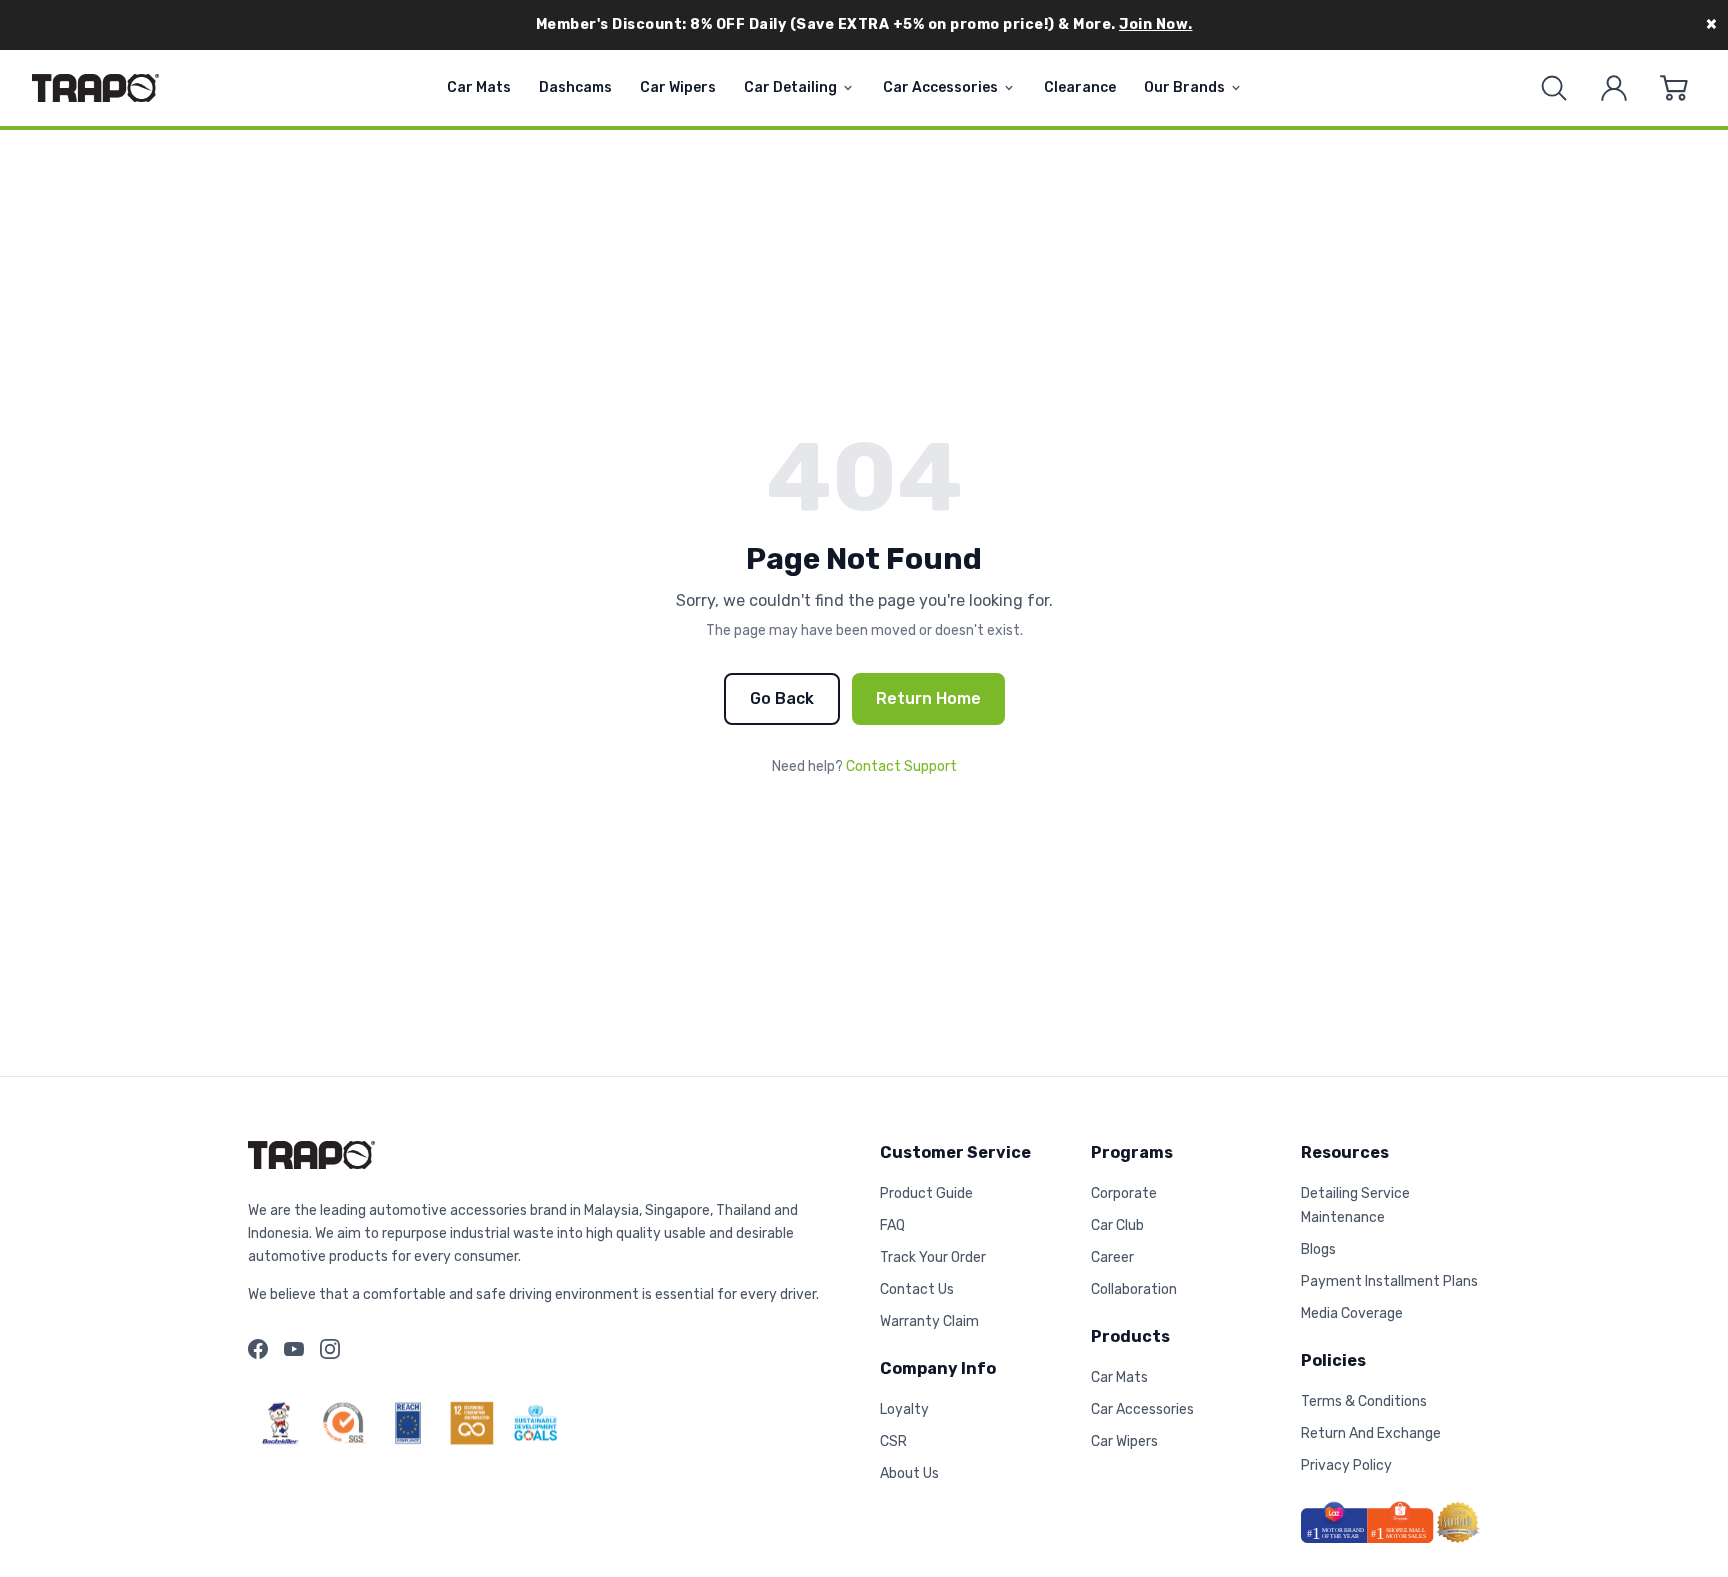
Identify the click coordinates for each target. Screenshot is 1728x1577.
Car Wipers (678, 87)
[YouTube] (294, 1349)
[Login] (1614, 88)
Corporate (1124, 1193)
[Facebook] (258, 1349)
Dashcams (575, 87)
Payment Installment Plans (1389, 1281)
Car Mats (479, 87)
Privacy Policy (1346, 1465)
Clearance (1080, 87)
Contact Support (901, 766)
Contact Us (917, 1289)
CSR (893, 1441)
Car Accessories (940, 87)
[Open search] (1554, 88)
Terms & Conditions (1364, 1401)
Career (1112, 1257)
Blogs (1318, 1249)
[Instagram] (330, 1349)
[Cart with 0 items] (1674, 88)
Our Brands (1184, 87)
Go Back (782, 698)
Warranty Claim (929, 1321)
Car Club (1117, 1225)
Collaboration (1134, 1289)
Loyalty (904, 1409)
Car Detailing (790, 87)
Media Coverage (1352, 1313)
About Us (909, 1473)
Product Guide (926, 1193)
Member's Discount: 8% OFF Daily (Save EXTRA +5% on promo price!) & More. (864, 24)
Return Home (928, 698)
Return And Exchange (1371, 1433)
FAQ (892, 1225)
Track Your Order (933, 1257)
